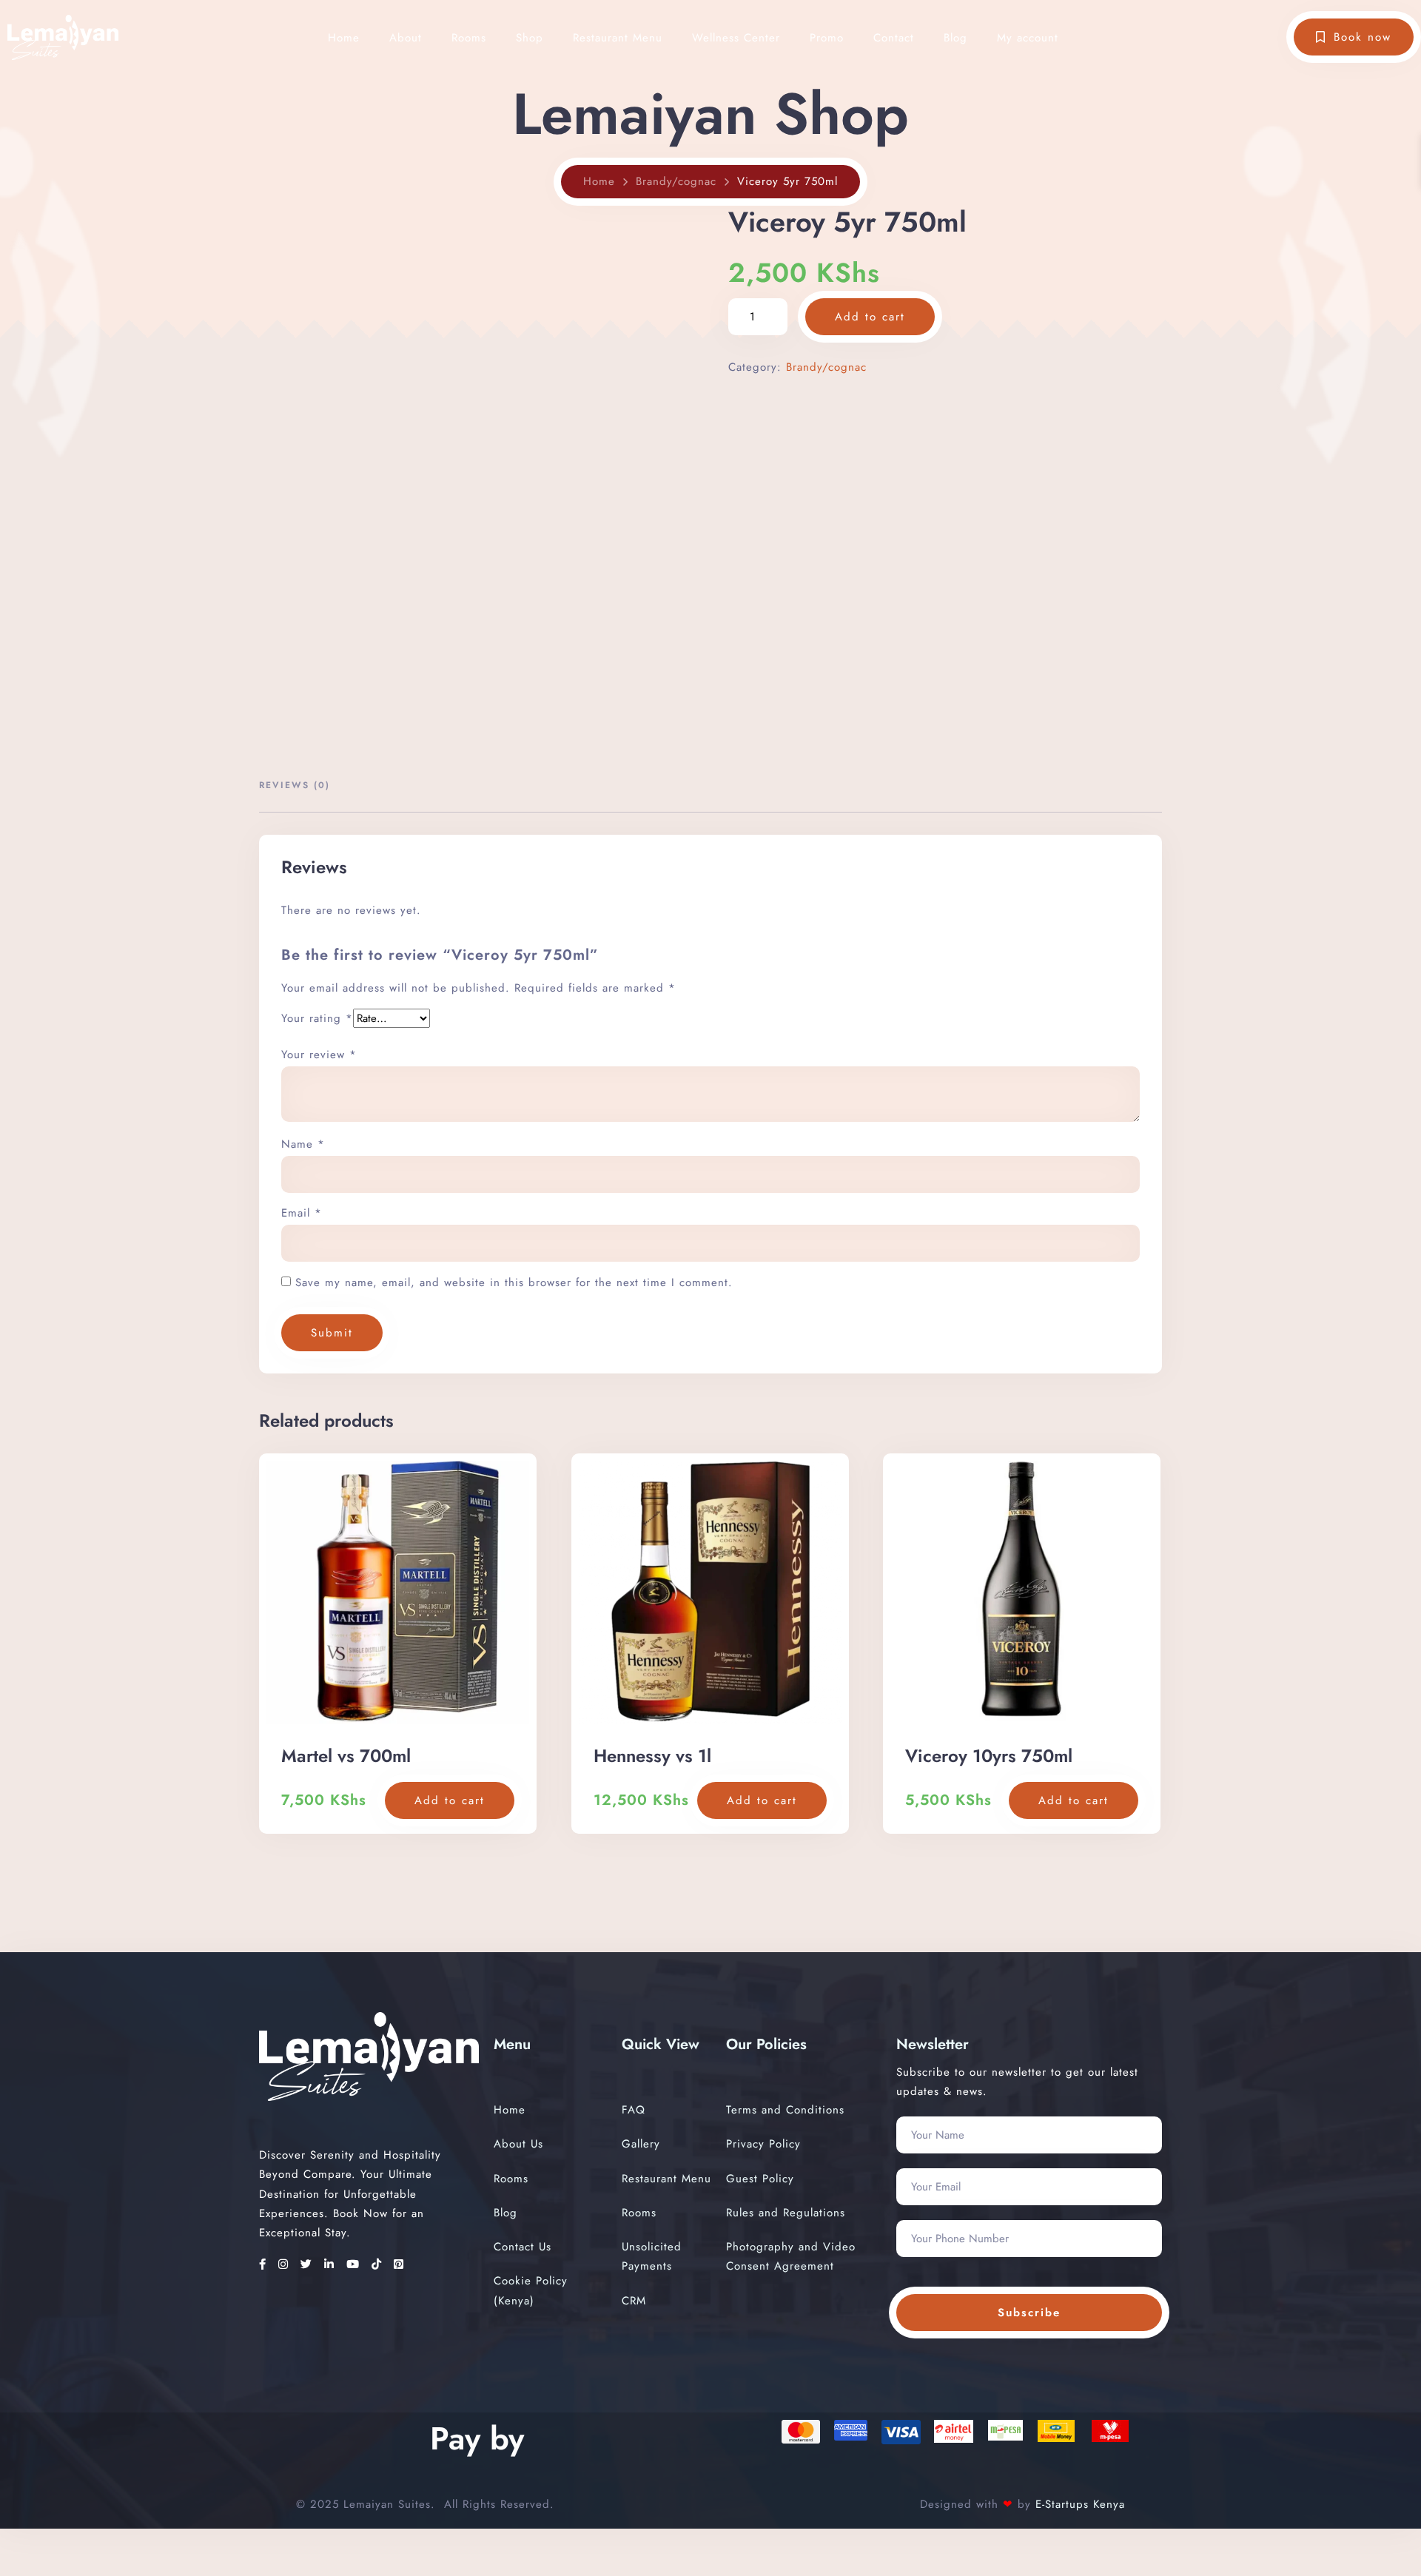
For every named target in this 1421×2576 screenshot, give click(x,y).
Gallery (641, 2144)
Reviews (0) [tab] (295, 785)
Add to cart (870, 317)
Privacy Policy (763, 2144)
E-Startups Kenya (1078, 2504)
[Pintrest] (399, 2264)
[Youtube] (355, 2264)
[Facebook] (265, 2264)
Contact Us (523, 2247)
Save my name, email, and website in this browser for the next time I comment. (514, 1282)
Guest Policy (760, 2179)
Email (302, 1213)
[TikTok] (379, 2264)
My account (1028, 38)
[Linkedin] (332, 2264)
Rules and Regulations (786, 2213)
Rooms (469, 38)
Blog (955, 38)
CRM (634, 2301)
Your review (319, 1055)
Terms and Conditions (785, 2110)
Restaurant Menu (618, 38)
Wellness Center (736, 38)
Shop (530, 38)
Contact (894, 38)
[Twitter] (309, 2264)
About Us (518, 2144)
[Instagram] (286, 2264)
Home (344, 38)
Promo (827, 38)
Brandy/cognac (676, 181)
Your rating (317, 1018)
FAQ (634, 2110)
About (406, 38)
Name (303, 1144)
